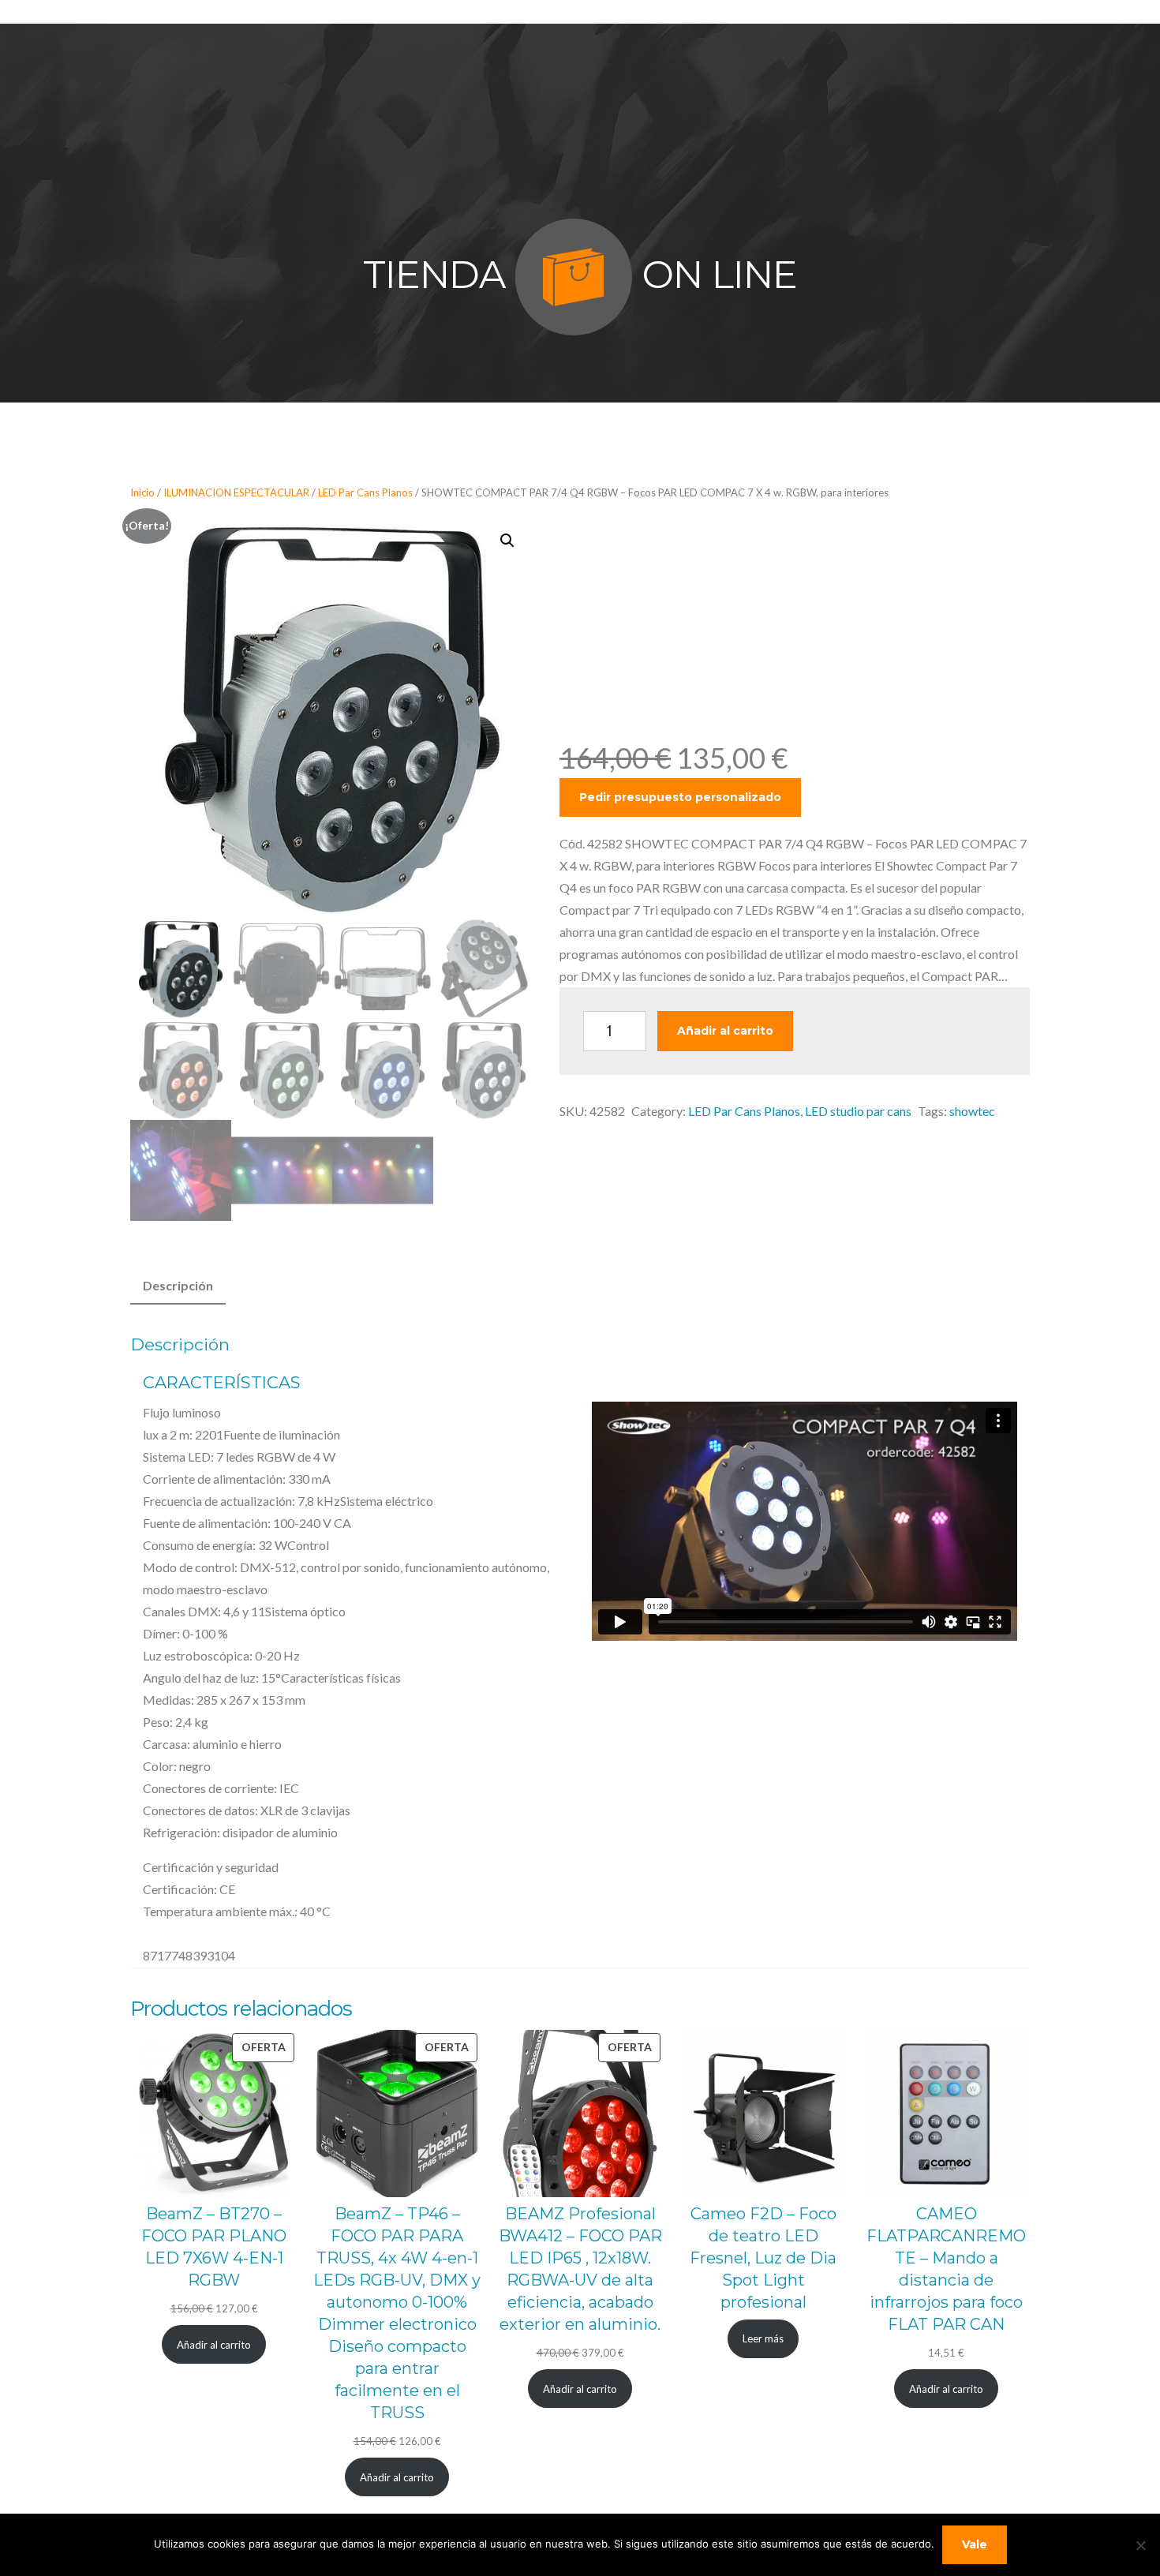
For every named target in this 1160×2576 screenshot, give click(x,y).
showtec (972, 1111)
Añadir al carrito (725, 1031)
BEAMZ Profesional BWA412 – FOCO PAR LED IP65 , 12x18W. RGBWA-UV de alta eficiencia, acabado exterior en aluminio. (580, 2269)
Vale (975, 2544)
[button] (507, 541)
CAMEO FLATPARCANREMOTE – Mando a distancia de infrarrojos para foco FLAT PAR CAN (946, 2269)
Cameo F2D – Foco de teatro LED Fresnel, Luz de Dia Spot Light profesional (763, 2258)
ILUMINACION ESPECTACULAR (236, 492)
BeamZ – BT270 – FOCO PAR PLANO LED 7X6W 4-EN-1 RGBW (214, 2247)
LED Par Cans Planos (365, 492)
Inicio (142, 492)
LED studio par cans (858, 1111)
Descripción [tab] (178, 1285)
